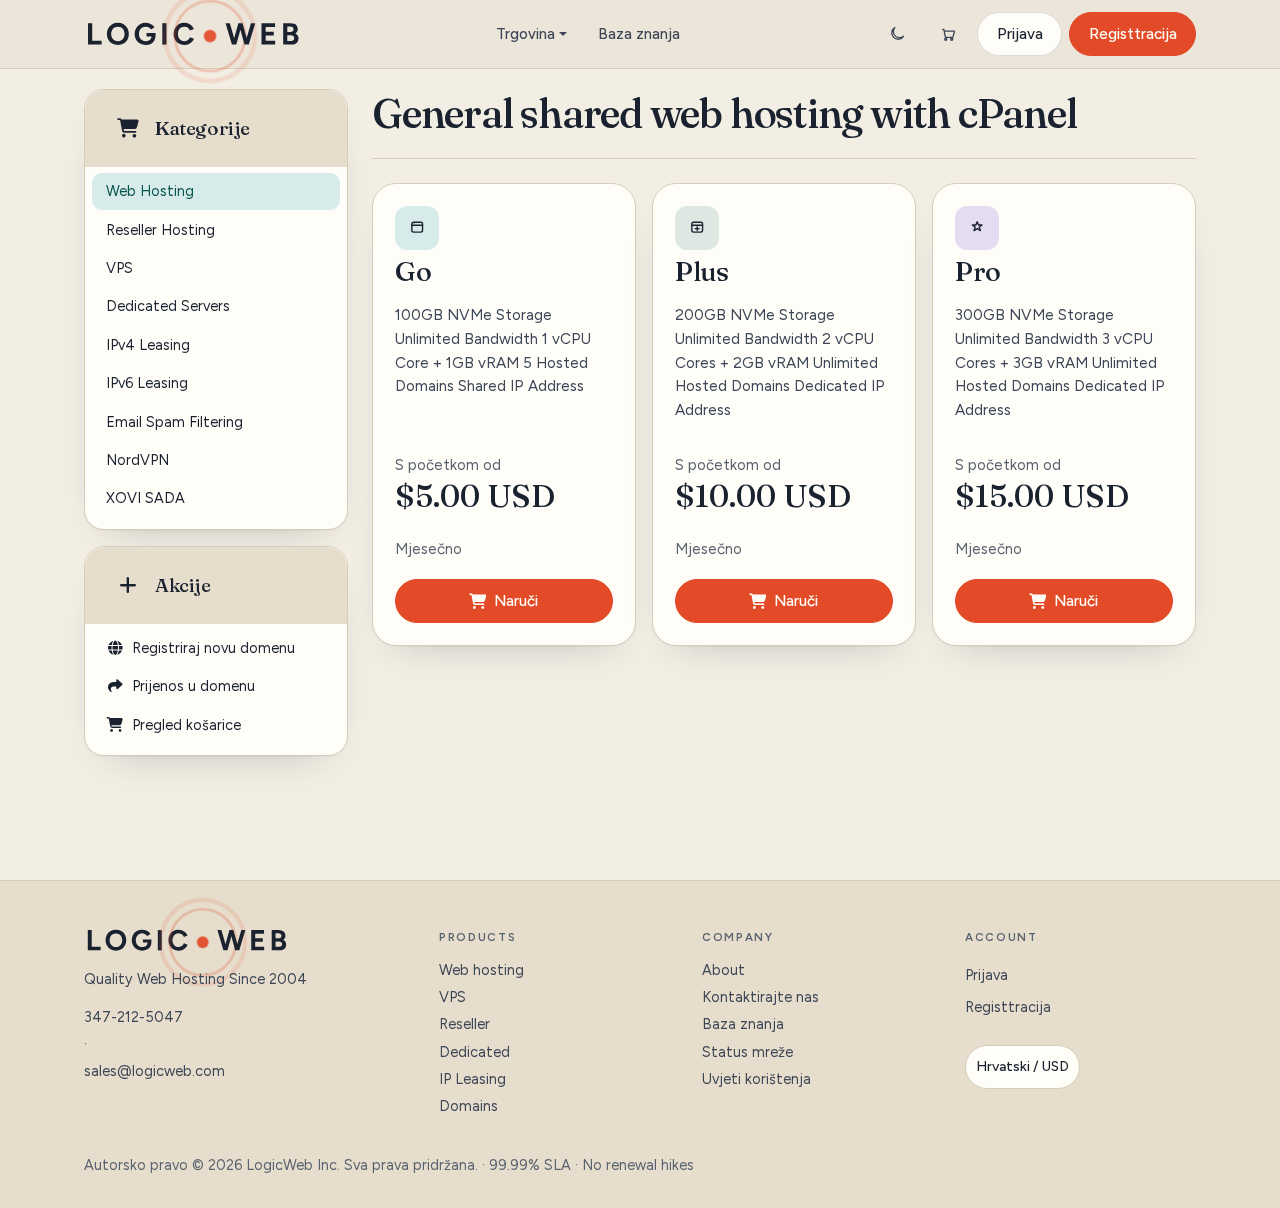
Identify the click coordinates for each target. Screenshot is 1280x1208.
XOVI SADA (145, 498)
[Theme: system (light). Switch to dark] (897, 34)
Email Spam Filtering (174, 422)
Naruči (516, 601)
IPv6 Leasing (147, 383)
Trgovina (525, 34)
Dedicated (474, 1052)
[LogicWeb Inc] (193, 34)
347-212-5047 (133, 1017)
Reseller (464, 1024)
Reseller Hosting (160, 230)
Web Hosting (150, 191)
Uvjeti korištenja (756, 1079)
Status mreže (747, 1052)
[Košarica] (948, 34)
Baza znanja (639, 34)
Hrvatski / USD (1022, 1066)
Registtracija (1133, 34)
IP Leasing (472, 1079)
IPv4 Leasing (148, 345)
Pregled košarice (182, 725)
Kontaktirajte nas (760, 997)
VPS (119, 268)
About (723, 970)
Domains (468, 1106)
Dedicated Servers (168, 306)
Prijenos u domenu (189, 686)
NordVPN (137, 460)
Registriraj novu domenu (209, 648)
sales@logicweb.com (154, 1071)
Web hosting (481, 970)
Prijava (1020, 34)
